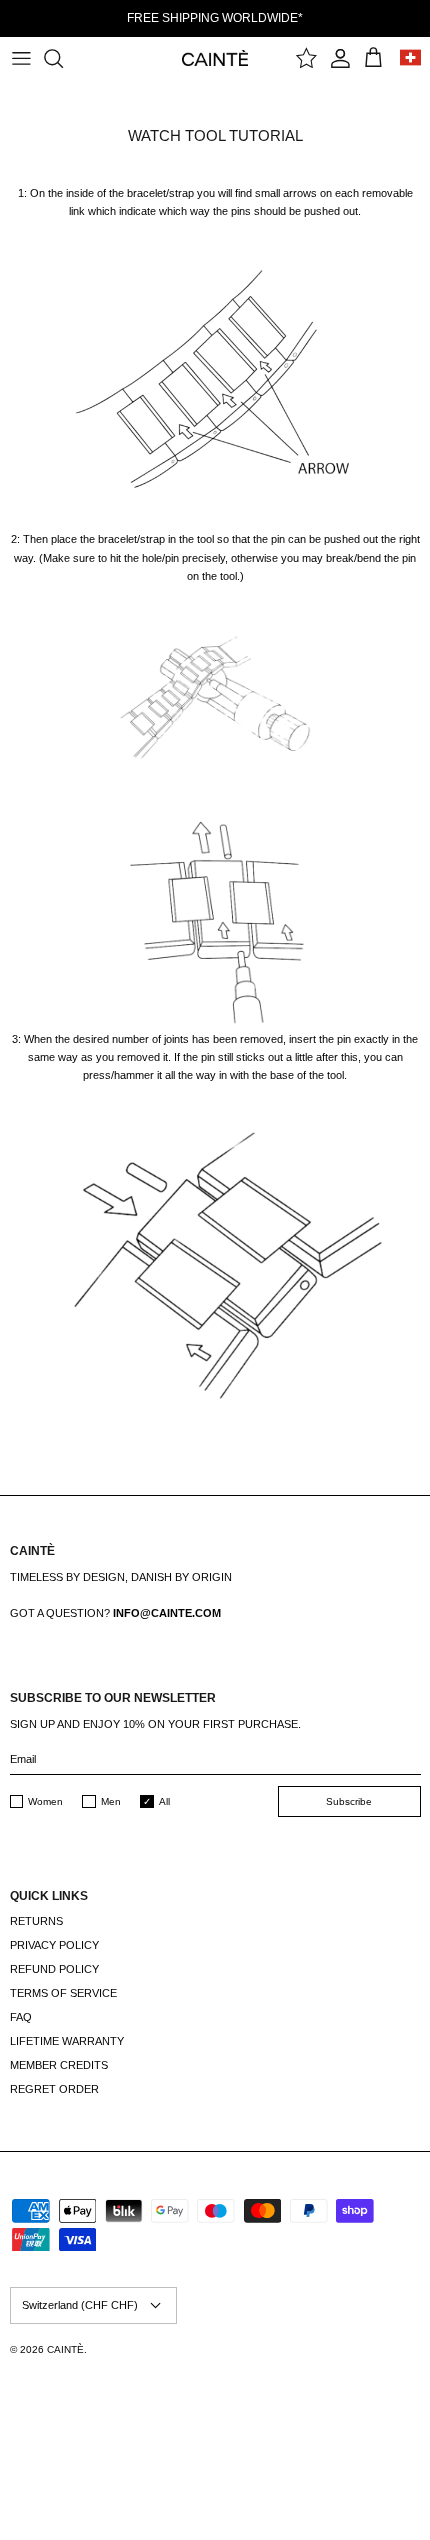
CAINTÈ (65, 2349)
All (164, 1801)
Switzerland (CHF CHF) (80, 2305)
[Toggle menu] (21, 58)
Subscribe (349, 1801)
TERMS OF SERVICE (63, 1993)
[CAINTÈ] (215, 57)
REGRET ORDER (54, 2089)
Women (45, 1801)
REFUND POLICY (54, 1969)
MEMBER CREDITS (59, 2065)
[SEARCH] (63, 58)
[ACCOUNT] (340, 58)
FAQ (21, 2017)
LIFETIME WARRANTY (67, 2041)
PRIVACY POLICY (54, 1945)
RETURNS (36, 1921)
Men (111, 1801)
